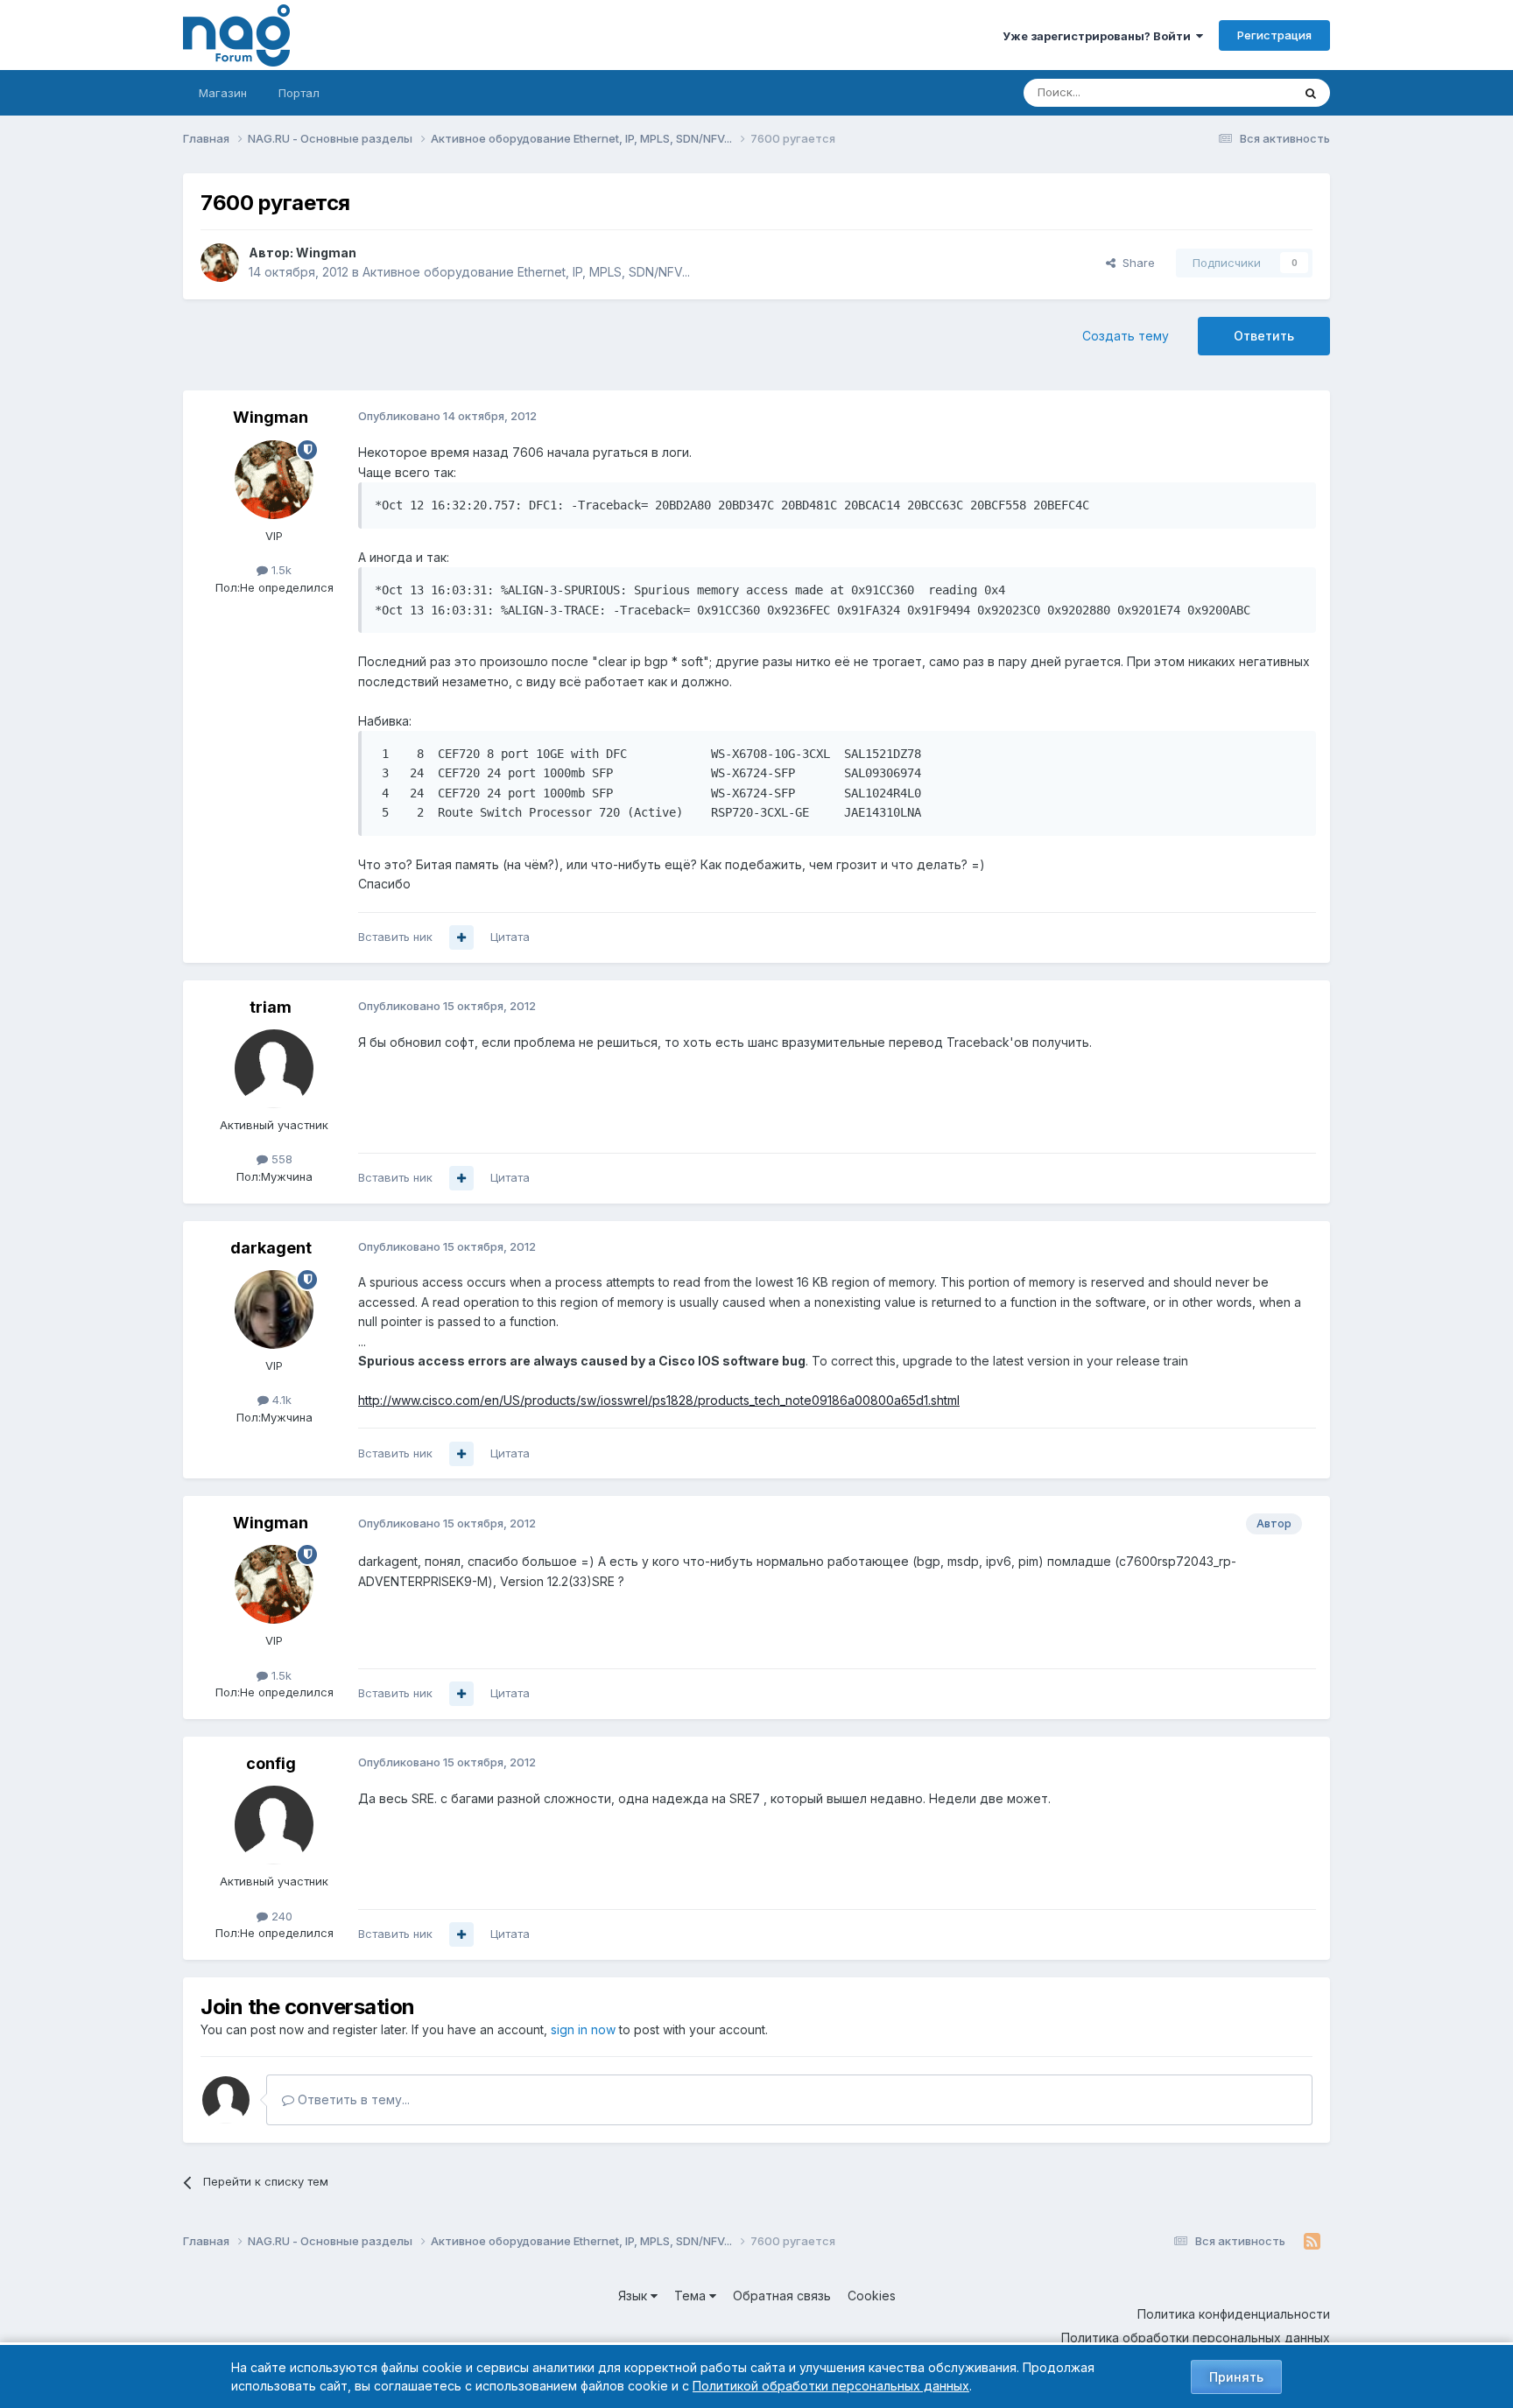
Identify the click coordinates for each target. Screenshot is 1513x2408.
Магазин (223, 93)
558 (280, 1159)
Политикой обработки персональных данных (831, 2386)
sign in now (583, 2029)
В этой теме (1237, 92)
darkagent (271, 1248)
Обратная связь (782, 2296)
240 (280, 1916)
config (271, 1763)
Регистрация (1274, 35)
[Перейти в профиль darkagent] (274, 1309)
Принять (1236, 2377)
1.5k (280, 570)
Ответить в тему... (352, 2099)
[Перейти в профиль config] (274, 1825)
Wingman (326, 253)
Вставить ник (395, 937)
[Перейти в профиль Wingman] (220, 263)
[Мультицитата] (461, 937)
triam (271, 1007)
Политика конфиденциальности (1234, 2314)
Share (1135, 263)
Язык (634, 2296)
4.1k (280, 1400)
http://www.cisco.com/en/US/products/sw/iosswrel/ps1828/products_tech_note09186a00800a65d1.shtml (659, 1400)
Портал (299, 93)
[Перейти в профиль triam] (274, 1069)
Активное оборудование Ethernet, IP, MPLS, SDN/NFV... (526, 272)
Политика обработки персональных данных (1196, 2338)
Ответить (1264, 336)
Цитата (510, 937)
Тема (692, 2296)
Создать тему (1126, 336)
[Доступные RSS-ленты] (1312, 2242)
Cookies (872, 2296)
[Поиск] (1311, 93)
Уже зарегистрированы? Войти (1099, 36)
